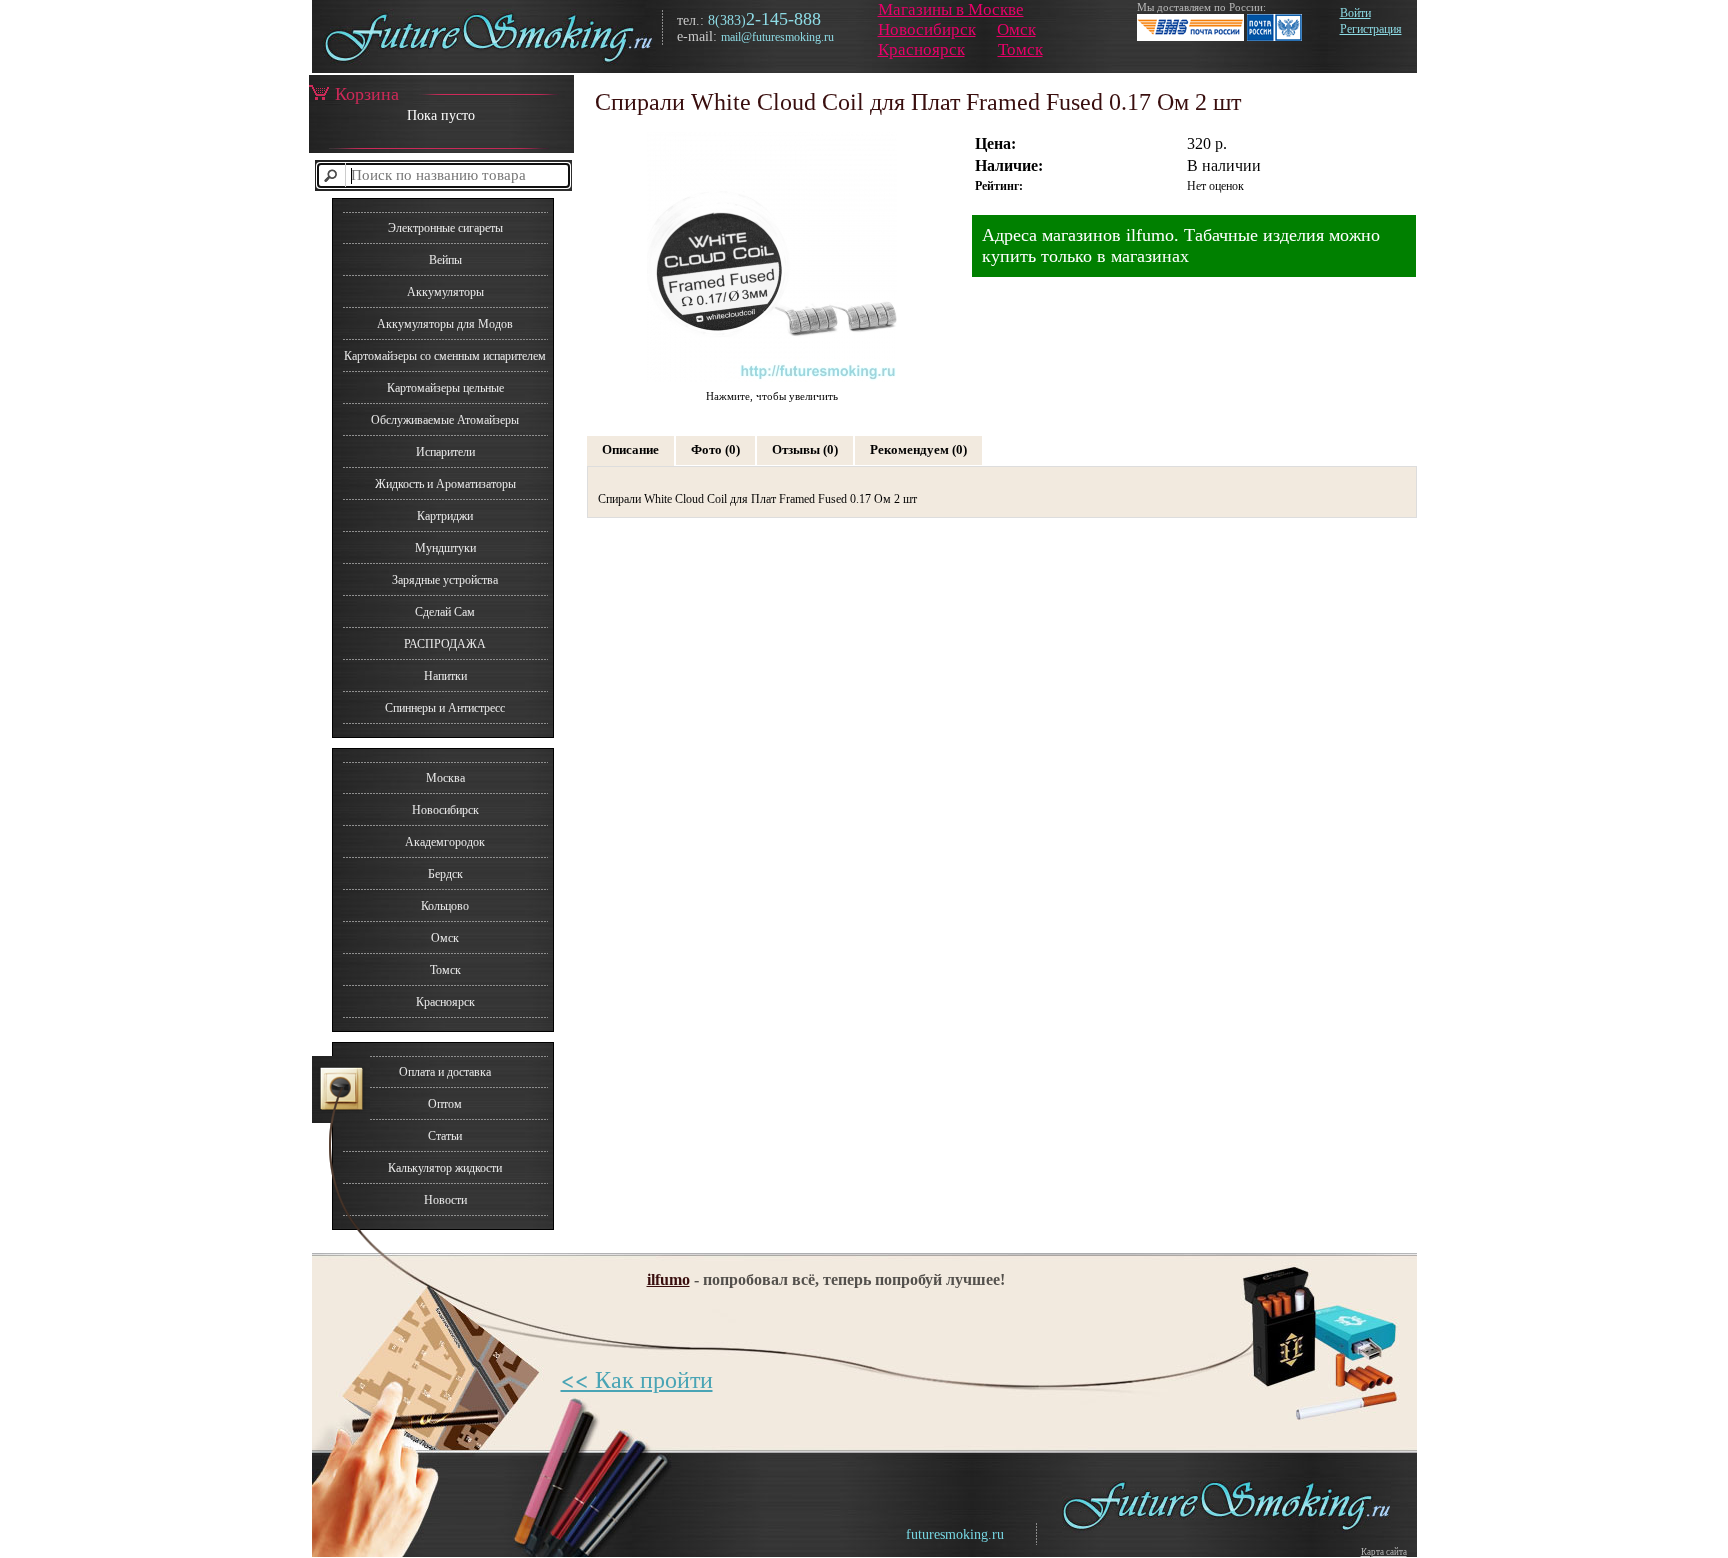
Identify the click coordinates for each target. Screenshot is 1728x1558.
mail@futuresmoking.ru (777, 37)
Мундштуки (445, 548)
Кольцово (445, 906)
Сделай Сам (445, 612)
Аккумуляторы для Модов (445, 324)
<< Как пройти (637, 1379)
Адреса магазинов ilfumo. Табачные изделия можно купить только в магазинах (1181, 245)
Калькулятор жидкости (445, 1168)
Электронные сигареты (445, 228)
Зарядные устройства (445, 580)
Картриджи (445, 516)
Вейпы (445, 260)
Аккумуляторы (445, 292)
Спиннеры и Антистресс (445, 708)
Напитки (445, 676)
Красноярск (921, 49)
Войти (1355, 13)
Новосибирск (927, 29)
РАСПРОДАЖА (445, 644)
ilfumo (668, 1279)
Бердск (445, 874)
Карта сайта (1384, 1552)
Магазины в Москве (951, 9)
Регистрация (1371, 29)
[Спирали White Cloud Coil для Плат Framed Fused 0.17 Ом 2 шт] (772, 381)
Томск (1020, 49)
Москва (445, 778)
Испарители (445, 452)
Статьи (445, 1136)
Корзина (367, 94)
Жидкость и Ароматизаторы (445, 484)
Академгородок (445, 842)
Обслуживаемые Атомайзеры (445, 420)
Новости (445, 1200)
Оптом (445, 1104)
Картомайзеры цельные (445, 388)
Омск (1016, 29)
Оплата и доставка (445, 1072)
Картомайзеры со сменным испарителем (445, 356)
